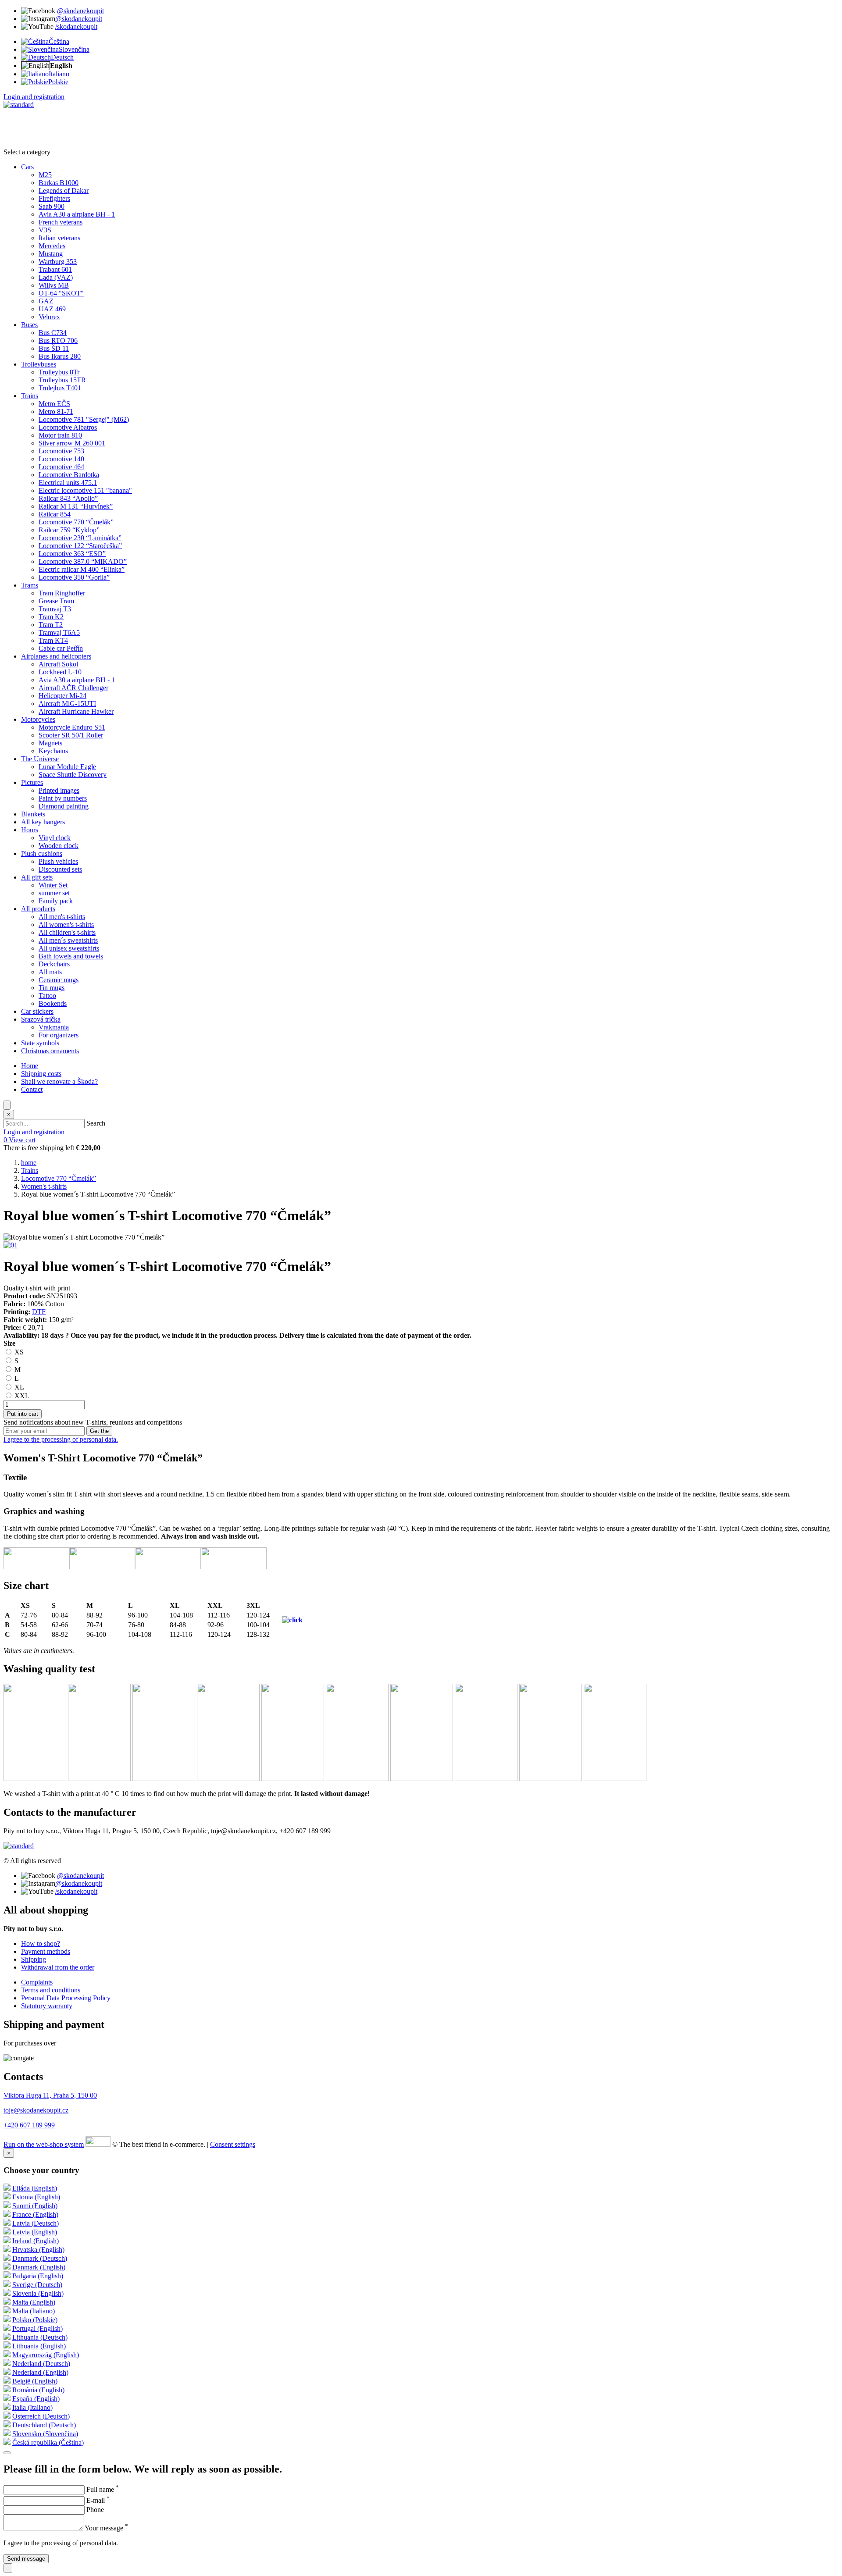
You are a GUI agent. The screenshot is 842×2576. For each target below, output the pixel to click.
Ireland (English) (36, 2241)
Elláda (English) (35, 2188)
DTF (39, 1312)
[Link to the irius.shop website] (98, 2144)
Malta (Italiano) (34, 2311)
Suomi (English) (35, 2206)
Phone (95, 2510)
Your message (106, 2528)
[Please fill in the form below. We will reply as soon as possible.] (8, 2568)
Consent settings (233, 2144)
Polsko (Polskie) (35, 2320)
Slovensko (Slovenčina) (45, 2434)
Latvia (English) (35, 2232)
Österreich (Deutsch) (41, 2416)
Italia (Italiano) (32, 2407)
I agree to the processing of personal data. (61, 1439)
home (29, 1163)
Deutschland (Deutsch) (44, 2425)
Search (96, 1123)
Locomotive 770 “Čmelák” (59, 1178)
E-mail (98, 2500)
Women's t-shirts (44, 1186)
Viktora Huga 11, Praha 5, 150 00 (50, 2095)
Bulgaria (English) (38, 2276)
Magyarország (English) (46, 2355)
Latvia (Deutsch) (36, 2223)
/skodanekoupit (76, 27)
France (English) (35, 2214)
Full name (103, 2489)
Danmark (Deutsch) (40, 2258)
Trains (30, 1170)
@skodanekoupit (80, 11)
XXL (21, 1396)
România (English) (38, 2390)
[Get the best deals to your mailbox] (7, 2453)
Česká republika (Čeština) (48, 2442)
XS (18, 1352)
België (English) (35, 2381)
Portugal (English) (37, 2328)
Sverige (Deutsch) (37, 2285)
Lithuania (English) (39, 2346)
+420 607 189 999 (29, 2125)
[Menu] (7, 1105)
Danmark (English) (39, 2267)
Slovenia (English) (38, 2293)
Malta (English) (34, 2302)
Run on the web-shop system (44, 2144)
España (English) (36, 2399)
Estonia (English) (36, 2197)
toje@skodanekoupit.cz (36, 2110)
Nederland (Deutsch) (41, 2364)
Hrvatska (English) (38, 2250)
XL (18, 1387)
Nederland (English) (40, 2372)
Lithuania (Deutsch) (40, 2337)
